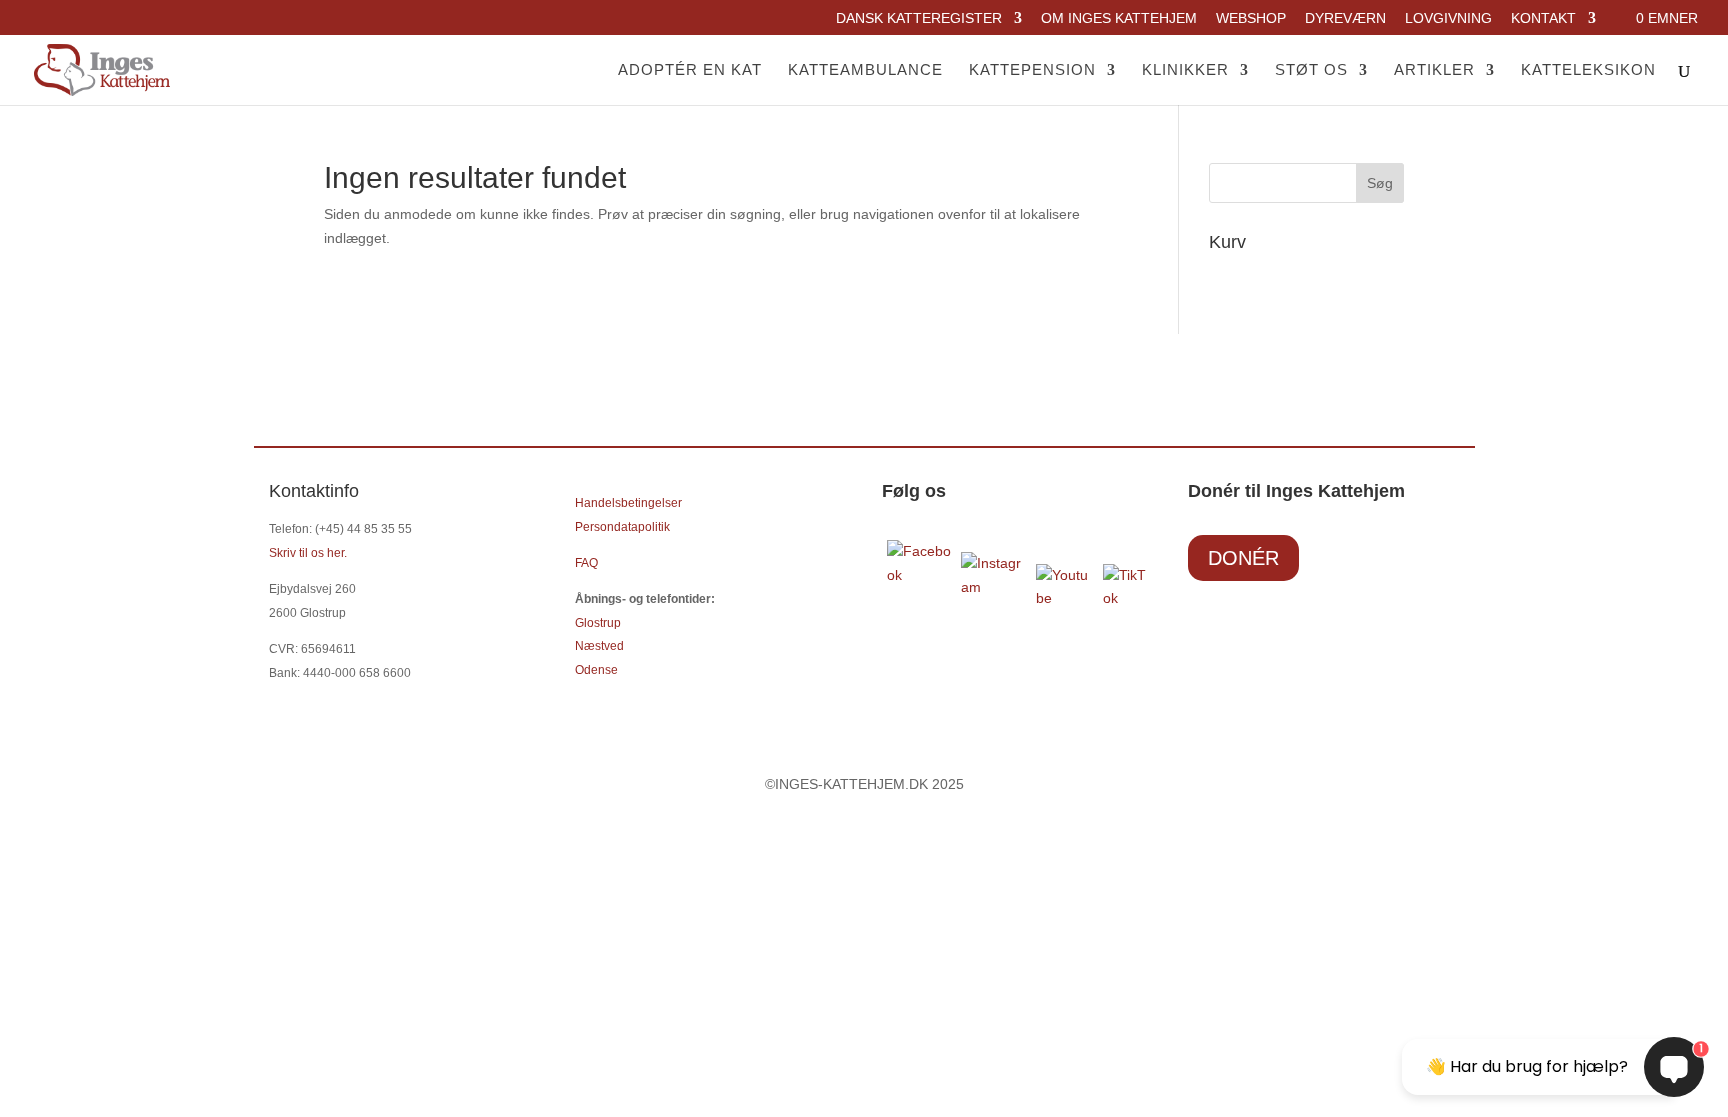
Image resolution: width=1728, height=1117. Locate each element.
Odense (596, 670)
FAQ (586, 563)
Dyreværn (1345, 18)
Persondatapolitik (622, 527)
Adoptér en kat (690, 70)
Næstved (599, 646)
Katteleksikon (1588, 70)
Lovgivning (1448, 18)
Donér (1243, 558)
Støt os (1311, 70)
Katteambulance (865, 70)
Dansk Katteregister (919, 18)
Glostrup (598, 623)
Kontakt (1543, 18)
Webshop (1251, 18)
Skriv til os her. (308, 553)
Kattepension (1032, 70)
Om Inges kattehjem (1119, 18)
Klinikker (1185, 70)
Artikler (1434, 70)
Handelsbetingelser (628, 503)
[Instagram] (993, 587)
